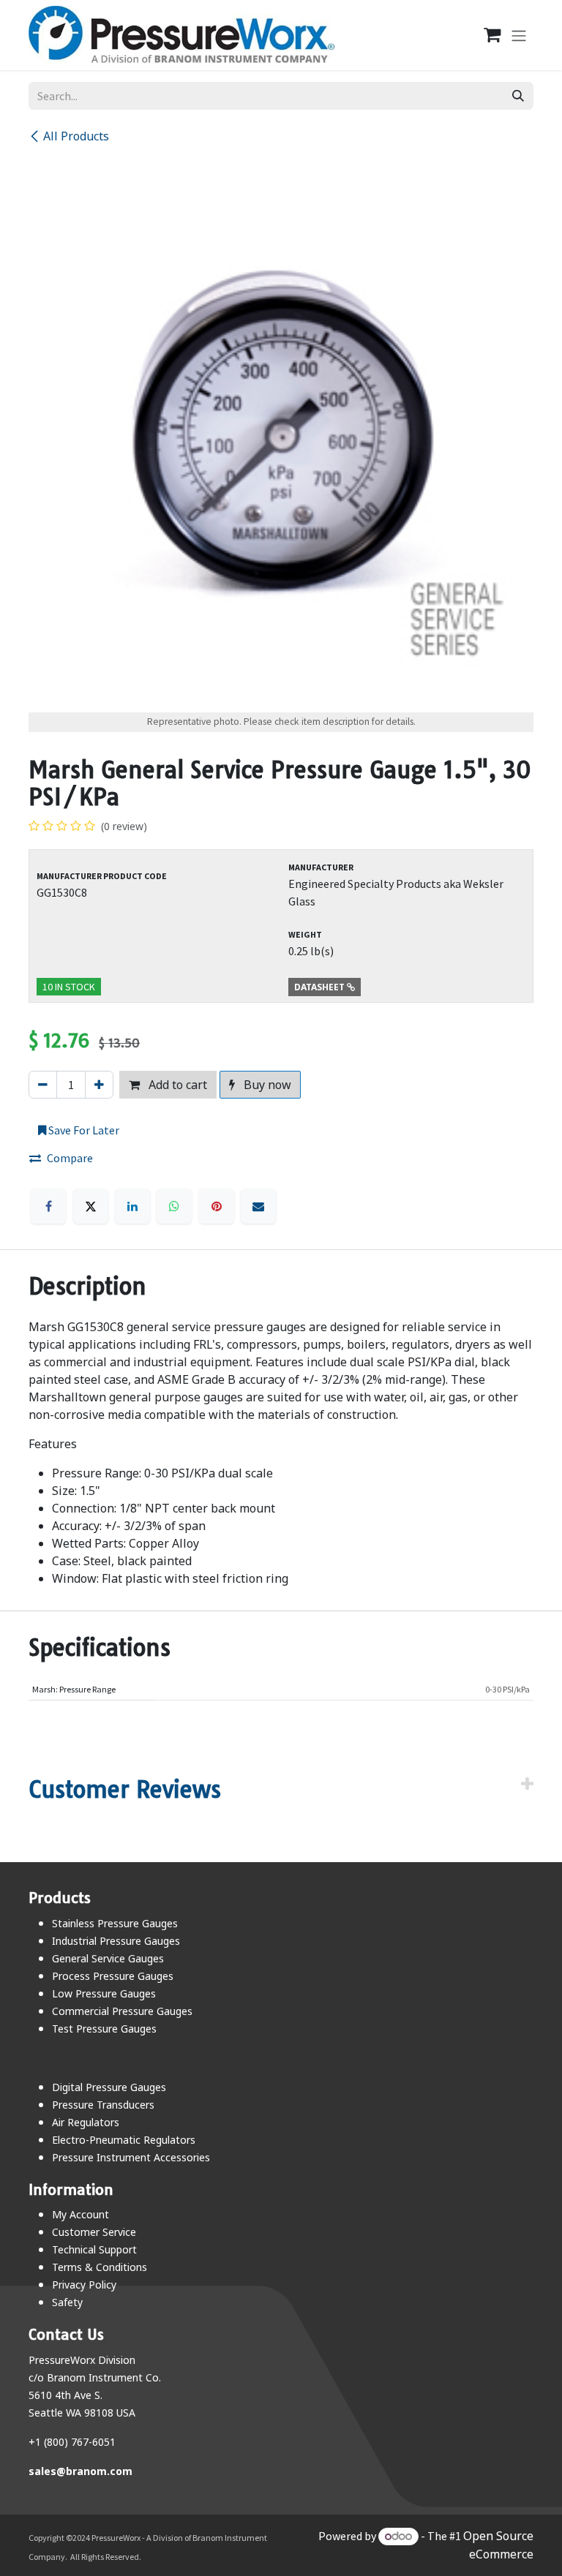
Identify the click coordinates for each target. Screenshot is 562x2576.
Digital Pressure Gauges (109, 2087)
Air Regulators (86, 2122)
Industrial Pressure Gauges (116, 1941)
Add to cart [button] (176, 1085)
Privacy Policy (84, 2285)
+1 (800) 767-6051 (72, 2442)
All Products (76, 136)
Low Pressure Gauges (104, 1993)
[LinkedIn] (132, 1206)
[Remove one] (43, 1085)
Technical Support (94, 2249)
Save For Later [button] (83, 1130)
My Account (80, 2214)
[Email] (258, 1206)
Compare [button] (70, 1158)
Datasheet (321, 987)
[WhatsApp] (174, 1206)
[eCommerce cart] (484, 35)
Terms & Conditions (100, 2267)
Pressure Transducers (103, 2105)
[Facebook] (48, 1206)
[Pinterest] (217, 1206)
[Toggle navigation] (519, 35)
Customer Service (94, 2232)
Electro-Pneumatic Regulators (124, 2140)
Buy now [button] (266, 1085)
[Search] (518, 96)
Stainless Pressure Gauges (115, 1923)
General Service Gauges (108, 1958)
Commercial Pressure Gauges (122, 2011)
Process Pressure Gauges (113, 1976)
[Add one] (99, 1085)
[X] (91, 1206)
